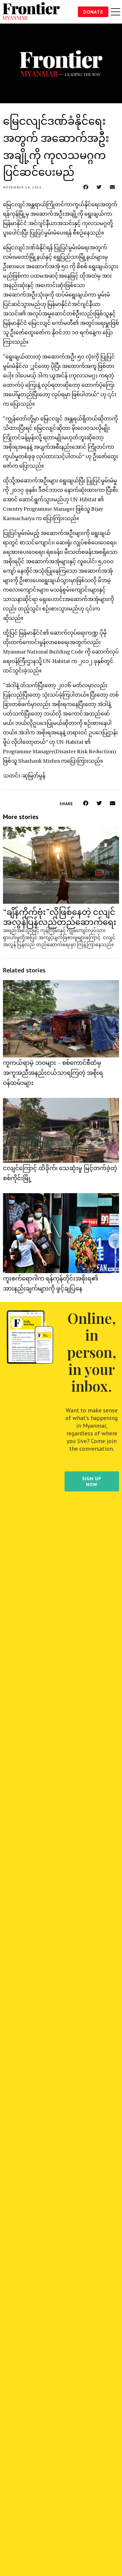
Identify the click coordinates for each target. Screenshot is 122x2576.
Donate (93, 12)
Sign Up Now (92, 1481)
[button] (86, 187)
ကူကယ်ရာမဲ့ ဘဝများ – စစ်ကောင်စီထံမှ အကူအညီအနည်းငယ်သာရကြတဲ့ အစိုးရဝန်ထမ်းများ (53, 1072)
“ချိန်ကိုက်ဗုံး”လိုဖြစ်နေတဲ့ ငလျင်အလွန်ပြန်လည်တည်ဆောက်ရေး (60, 917)
